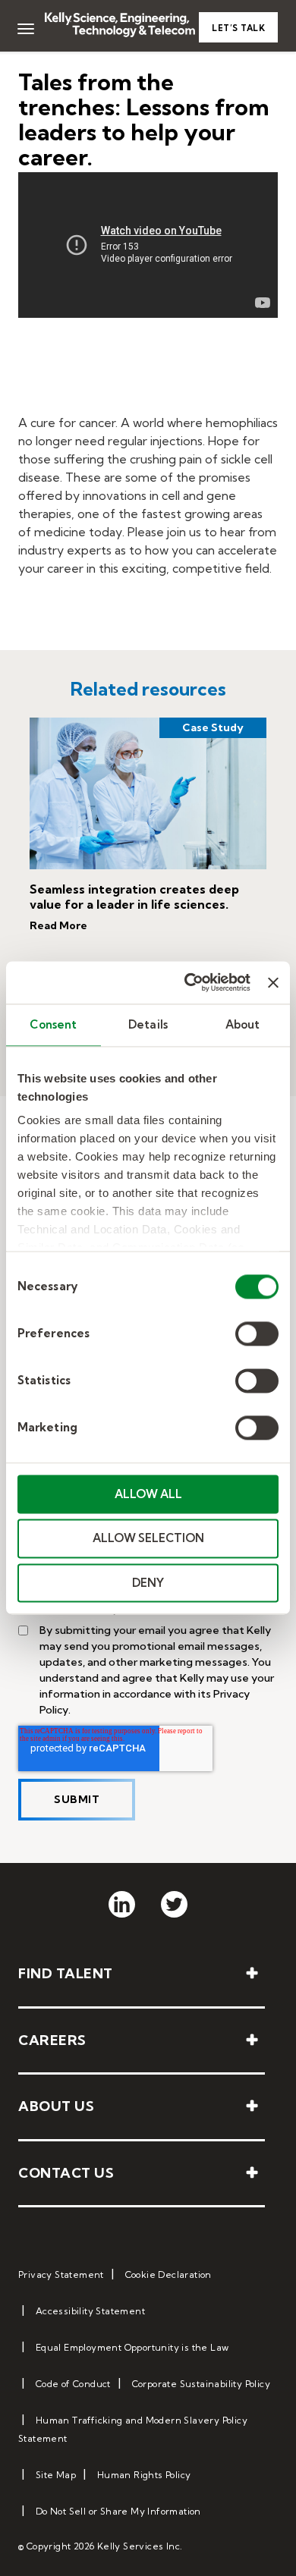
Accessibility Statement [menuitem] (90, 2311)
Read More (58, 925)
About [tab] (243, 1024)
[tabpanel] (148, 841)
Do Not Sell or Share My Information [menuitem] (118, 2511)
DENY (148, 1583)
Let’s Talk (238, 28)
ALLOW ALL (148, 1494)
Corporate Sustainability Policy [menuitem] (201, 2384)
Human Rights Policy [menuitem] (144, 2475)
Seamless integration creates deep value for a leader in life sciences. (134, 897)
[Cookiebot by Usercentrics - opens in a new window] (188, 982)
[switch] (257, 1334)
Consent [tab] (53, 1024)
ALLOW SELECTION (148, 1539)
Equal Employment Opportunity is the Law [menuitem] (132, 2347)
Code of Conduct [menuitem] (73, 2384)
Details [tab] (148, 1024)
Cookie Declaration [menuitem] (168, 2274)
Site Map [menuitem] (56, 2475)
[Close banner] (273, 982)
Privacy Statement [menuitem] (61, 2274)
